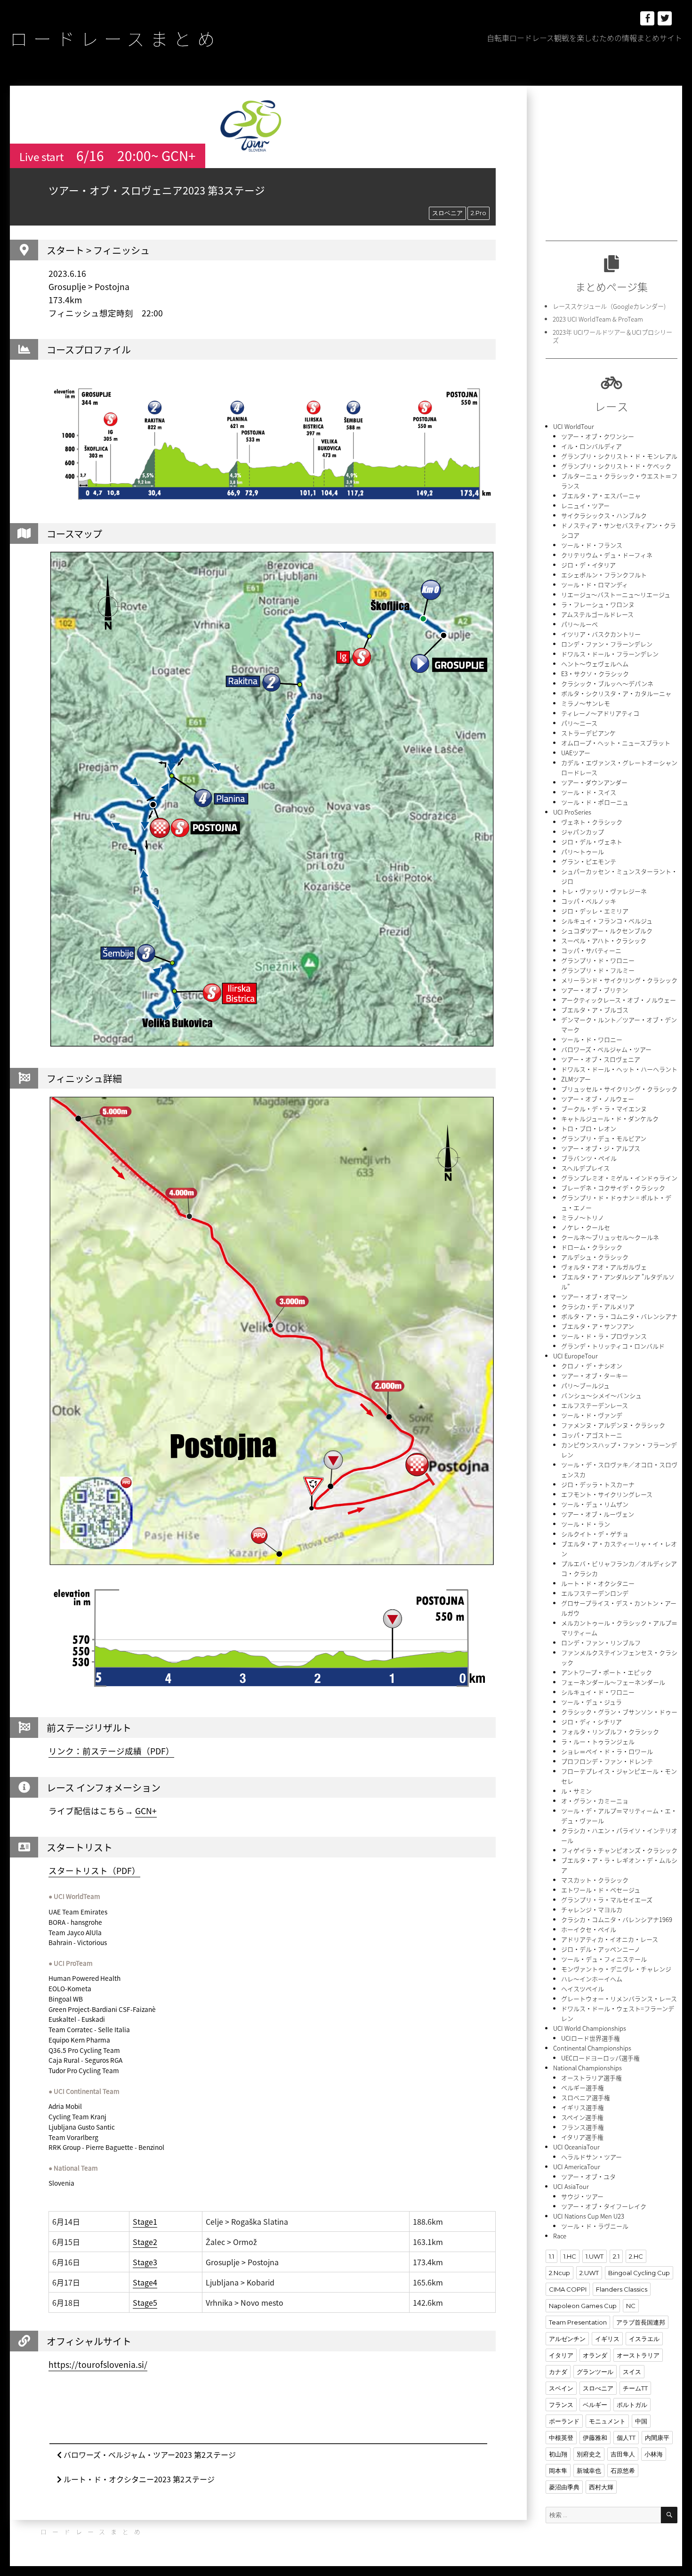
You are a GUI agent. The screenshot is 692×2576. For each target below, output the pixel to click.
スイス (632, 2372)
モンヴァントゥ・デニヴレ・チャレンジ (616, 1969)
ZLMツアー (576, 1079)
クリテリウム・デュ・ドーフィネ (607, 555)
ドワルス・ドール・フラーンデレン (610, 654)
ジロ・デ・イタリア (588, 565)
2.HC (636, 2256)
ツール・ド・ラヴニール (595, 2226)
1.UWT (595, 2256)
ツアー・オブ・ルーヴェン (598, 1514)
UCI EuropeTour (575, 1356)
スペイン (561, 2388)
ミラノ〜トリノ (583, 1217)
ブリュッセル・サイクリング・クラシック (619, 1089)
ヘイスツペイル (583, 1989)
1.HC (570, 2256)
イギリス (607, 2339)
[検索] (669, 2515)
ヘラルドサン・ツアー (591, 2157)
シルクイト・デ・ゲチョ (595, 1534)
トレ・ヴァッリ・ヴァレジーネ (604, 891)
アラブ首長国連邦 (641, 2322)
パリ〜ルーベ (579, 624)
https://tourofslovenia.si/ (98, 2365)
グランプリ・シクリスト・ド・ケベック (616, 466)
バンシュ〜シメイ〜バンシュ (601, 1395)
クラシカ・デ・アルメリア (598, 1306)
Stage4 (145, 2282)
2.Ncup (559, 2273)
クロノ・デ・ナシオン (592, 1366)
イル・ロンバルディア (591, 446)
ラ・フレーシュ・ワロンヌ (598, 604)
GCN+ (146, 1811)
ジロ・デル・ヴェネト (592, 842)
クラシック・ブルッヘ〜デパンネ (607, 683)
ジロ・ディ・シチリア (591, 1722)
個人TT (626, 2438)
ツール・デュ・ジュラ (591, 1702)
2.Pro (479, 213)
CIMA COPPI (568, 2289)
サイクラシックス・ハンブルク (604, 515)
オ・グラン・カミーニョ (595, 1801)
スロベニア (447, 213)
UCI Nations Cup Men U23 (589, 2216)
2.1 (616, 2256)
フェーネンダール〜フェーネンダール (613, 1682)
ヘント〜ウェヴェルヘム (595, 664)
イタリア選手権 (582, 2137)
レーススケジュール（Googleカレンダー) (609, 306)
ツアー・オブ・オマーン (594, 1296)
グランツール (595, 2372)
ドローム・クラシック (592, 1247)
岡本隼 (558, 2471)
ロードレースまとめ (115, 38)
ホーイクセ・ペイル (589, 1929)
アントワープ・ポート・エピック (607, 1672)
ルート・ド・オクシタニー (598, 1583)
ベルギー (595, 2405)
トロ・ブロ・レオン (589, 1128)
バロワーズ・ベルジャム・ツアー (606, 1049)
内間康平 (657, 2438)
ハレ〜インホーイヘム (592, 1979)
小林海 (654, 2454)
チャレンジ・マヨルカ (592, 1910)
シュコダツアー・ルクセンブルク (607, 931)
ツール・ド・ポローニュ (595, 802)
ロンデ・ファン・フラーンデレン (607, 644)
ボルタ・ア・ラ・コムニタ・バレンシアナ (619, 1316)
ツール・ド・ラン (586, 1524)
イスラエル (644, 2339)
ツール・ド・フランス (592, 545)
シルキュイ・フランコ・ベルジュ (607, 921)
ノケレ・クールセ (586, 1227)
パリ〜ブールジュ (585, 1385)
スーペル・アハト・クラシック (604, 941)
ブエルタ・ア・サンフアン (598, 1326)
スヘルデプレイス (585, 1168)
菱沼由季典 (564, 2487)
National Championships (587, 2068)
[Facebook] (647, 18)
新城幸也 (589, 2471)
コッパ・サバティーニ (591, 950)
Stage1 (145, 2221)
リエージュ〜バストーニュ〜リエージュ (616, 594)
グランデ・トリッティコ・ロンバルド (613, 1346)
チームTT (635, 2388)
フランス (561, 2405)
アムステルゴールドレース (597, 614)
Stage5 (145, 2302)
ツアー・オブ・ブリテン (595, 990)
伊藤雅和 (595, 2438)
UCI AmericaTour (577, 2167)
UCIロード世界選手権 (591, 2038)
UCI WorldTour (574, 426)
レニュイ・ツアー (585, 505)
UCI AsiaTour (571, 2186)
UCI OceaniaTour (576, 2147)
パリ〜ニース (579, 723)
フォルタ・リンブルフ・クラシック (610, 1732)
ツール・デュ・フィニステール (604, 1959)
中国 (641, 2421)
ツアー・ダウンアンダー (594, 782)
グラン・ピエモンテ (589, 861)
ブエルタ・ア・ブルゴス (595, 1010)
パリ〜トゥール (583, 852)
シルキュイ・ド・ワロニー (598, 1692)
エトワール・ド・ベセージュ (601, 1890)
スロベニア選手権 (586, 2097)
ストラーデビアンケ (588, 733)
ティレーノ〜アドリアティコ (600, 713)
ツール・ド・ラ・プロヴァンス (604, 1336)
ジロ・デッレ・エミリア (595, 911)
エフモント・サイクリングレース (607, 1494)
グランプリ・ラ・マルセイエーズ (607, 1900)
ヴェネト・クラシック (592, 822)
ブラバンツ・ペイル (589, 1158)
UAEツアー (576, 753)
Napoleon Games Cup (583, 2306)
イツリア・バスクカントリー (601, 634)
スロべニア (598, 2388)
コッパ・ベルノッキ (589, 901)
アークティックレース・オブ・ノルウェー (619, 1000)
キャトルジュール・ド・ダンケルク (610, 1118)
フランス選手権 (583, 2127)
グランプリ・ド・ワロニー (598, 960)
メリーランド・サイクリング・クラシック (619, 980)
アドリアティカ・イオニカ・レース (610, 1939)
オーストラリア (638, 2355)
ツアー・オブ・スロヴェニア (601, 1059)
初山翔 (558, 2454)
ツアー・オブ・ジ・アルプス (601, 1148)
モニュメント (607, 2421)
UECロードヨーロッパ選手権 (600, 2058)
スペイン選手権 (582, 2117)
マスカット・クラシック (595, 1880)
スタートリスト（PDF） (94, 1871)
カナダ (558, 2372)
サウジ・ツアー (582, 2196)
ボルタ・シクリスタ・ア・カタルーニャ (616, 693)
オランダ (595, 2355)
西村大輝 (601, 2487)
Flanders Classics (622, 2289)
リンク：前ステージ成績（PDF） (111, 1751)
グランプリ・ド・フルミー (598, 970)
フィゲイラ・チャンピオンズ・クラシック (619, 1850)
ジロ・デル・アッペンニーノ (601, 1949)
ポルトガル (632, 2405)
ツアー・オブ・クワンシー (598, 436)
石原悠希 (623, 2471)
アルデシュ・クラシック (595, 1257)
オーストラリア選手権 (591, 2078)
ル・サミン (576, 1791)
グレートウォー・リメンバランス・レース (619, 1999)
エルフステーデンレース (595, 1405)
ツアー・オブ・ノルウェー (598, 1099)
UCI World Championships (590, 2028)
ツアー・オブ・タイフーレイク (604, 2206)
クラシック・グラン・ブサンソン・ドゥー (619, 1712)
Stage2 (145, 2242)
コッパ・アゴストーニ (592, 1435)
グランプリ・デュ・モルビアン (604, 1138)
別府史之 (589, 2454)
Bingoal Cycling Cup (639, 2273)
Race (560, 2236)
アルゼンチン (567, 2339)
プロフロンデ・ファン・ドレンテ (607, 1761)
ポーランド (564, 2421)
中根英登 (561, 2438)
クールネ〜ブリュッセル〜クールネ (610, 1237)
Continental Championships (592, 2048)
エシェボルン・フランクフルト (604, 575)
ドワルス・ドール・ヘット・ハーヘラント (619, 1069)
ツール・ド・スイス (589, 792)
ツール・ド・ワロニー (592, 1039)
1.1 (551, 2256)
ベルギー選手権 (583, 2087)
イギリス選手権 (583, 2107)
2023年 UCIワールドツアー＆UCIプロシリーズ (612, 336)
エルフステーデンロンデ (595, 1593)
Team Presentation (578, 2322)
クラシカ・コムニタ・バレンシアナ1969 (617, 1919)
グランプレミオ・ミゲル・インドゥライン (619, 1178)
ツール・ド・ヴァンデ (592, 1415)
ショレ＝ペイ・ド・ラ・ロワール (607, 1751)
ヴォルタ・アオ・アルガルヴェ (604, 1267)
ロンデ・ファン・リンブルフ (601, 1643)
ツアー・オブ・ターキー (595, 1376)
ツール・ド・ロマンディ (595, 585)
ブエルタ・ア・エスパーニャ (601, 496)
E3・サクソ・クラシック (595, 674)
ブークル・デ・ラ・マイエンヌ (604, 1109)
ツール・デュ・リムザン (595, 1504)
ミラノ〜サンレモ (586, 703)
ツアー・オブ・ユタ (588, 2176)
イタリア (561, 2355)
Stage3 (145, 2262)
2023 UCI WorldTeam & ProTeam (598, 319)
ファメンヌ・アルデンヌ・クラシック (613, 1425)
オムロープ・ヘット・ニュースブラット (616, 743)
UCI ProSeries (572, 812)
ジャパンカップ (583, 832)
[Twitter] (665, 18)
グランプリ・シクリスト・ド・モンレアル (619, 456)
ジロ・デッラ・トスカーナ (598, 1484)
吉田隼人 (623, 2454)
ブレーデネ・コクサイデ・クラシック (613, 1188)
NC (631, 2306)
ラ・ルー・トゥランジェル (598, 1741)
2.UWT (589, 2273)
